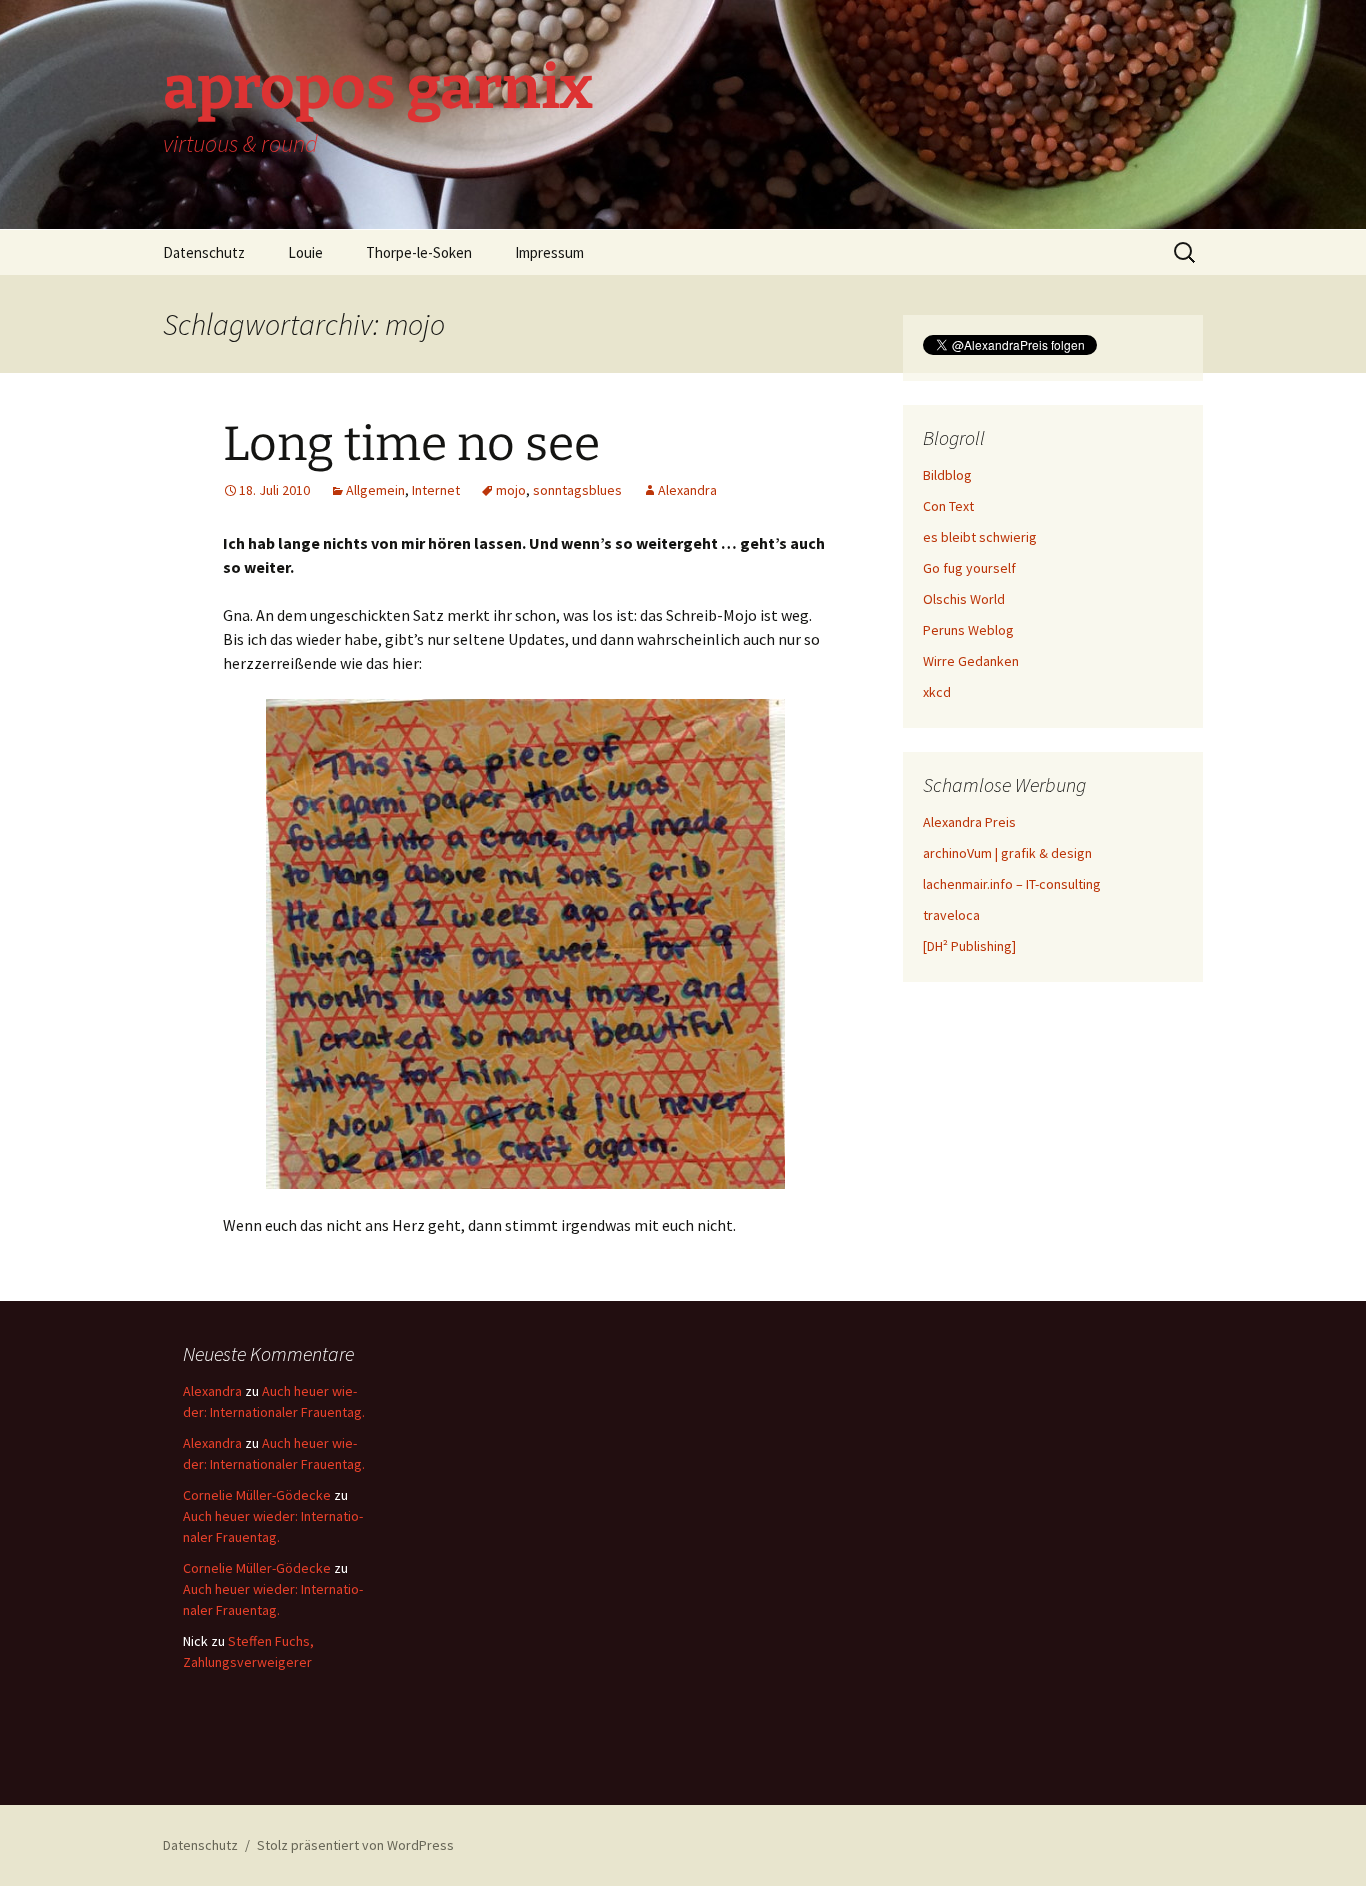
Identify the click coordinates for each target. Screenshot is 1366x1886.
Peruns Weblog (968, 630)
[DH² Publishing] (969, 946)
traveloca (951, 915)
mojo (511, 490)
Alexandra (687, 490)
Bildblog (947, 475)
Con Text (948, 506)
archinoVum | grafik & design (1007, 853)
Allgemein (375, 490)
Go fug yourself (969, 568)
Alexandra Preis (969, 822)
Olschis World (964, 599)
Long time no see (411, 444)
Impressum (549, 252)
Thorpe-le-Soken (419, 252)
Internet (436, 490)
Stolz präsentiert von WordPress (355, 1845)
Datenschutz (204, 252)
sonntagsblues (577, 490)
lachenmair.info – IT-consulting (1012, 884)
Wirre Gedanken (971, 661)
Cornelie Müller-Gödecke (257, 1495)
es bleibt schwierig (980, 537)
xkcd (937, 692)
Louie (305, 252)
